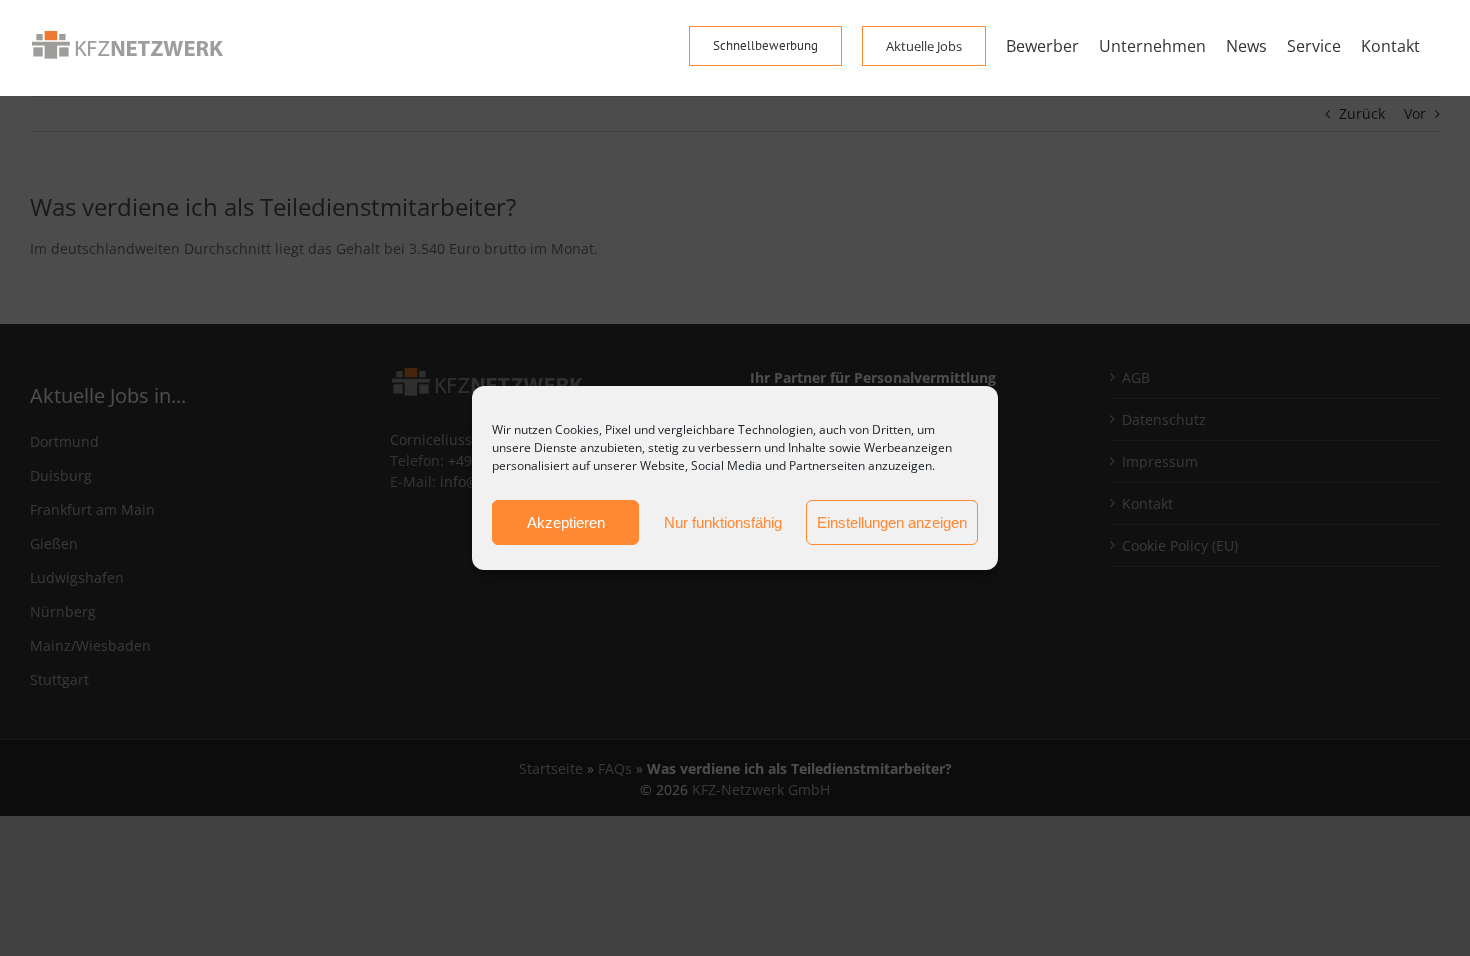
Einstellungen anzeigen (892, 522)
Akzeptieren (566, 522)
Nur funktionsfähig (723, 522)
